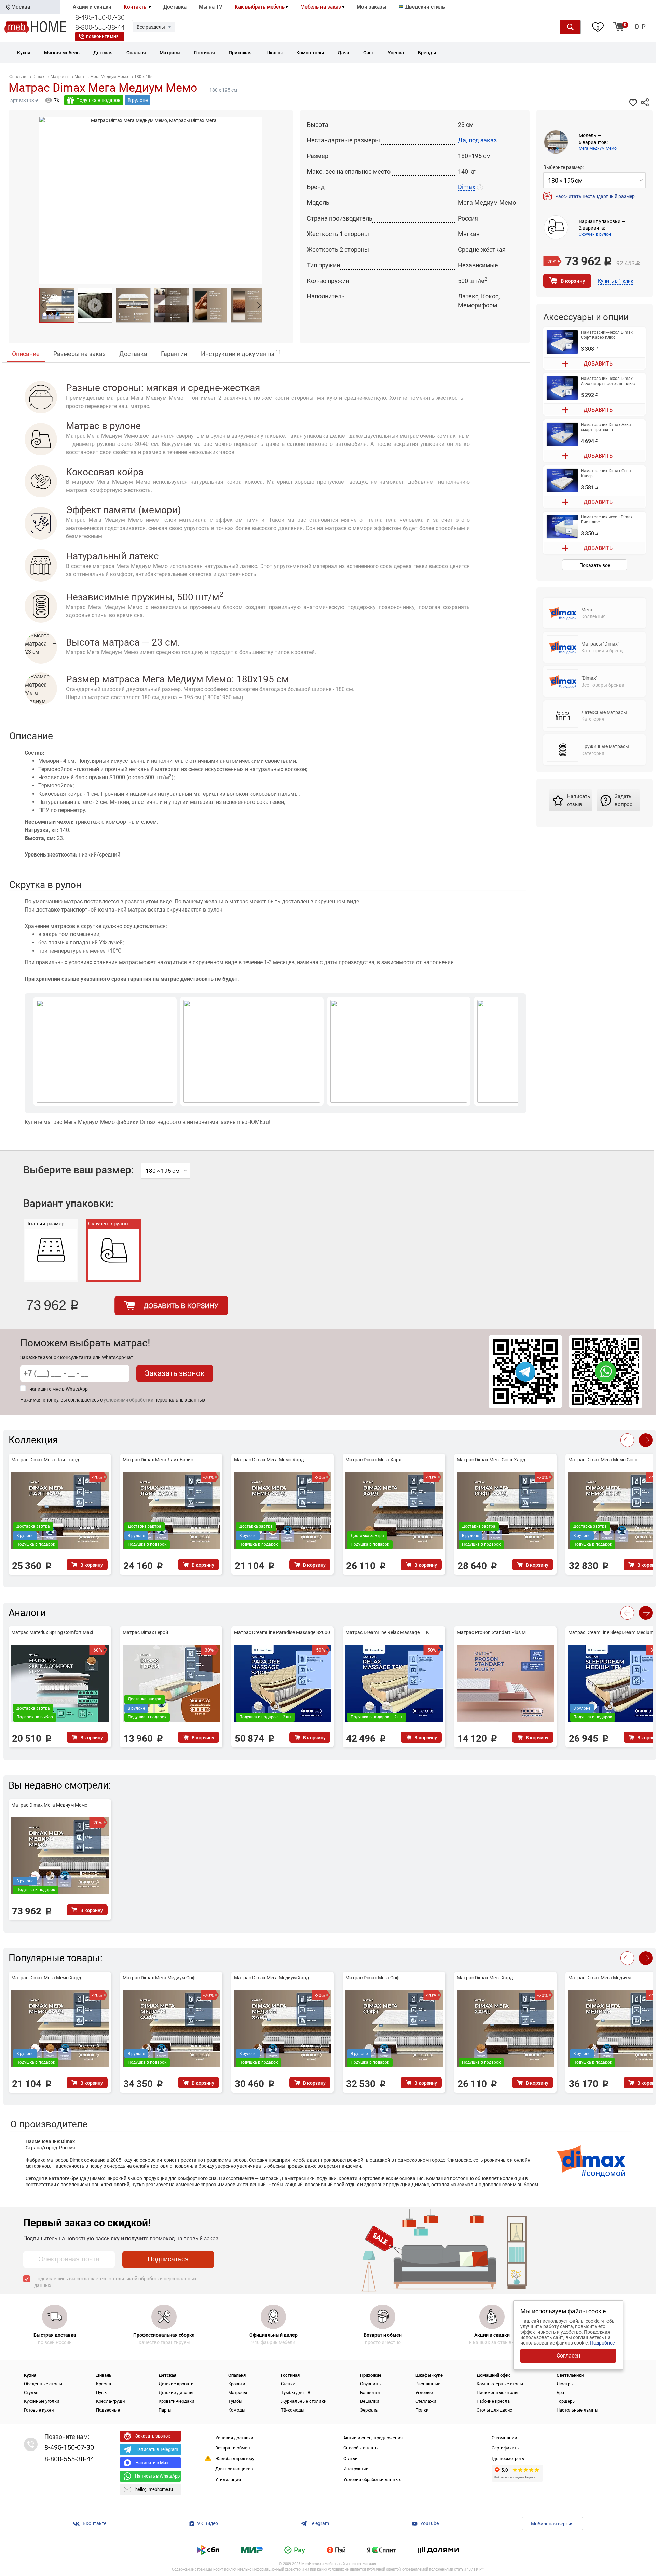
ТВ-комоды (293, 2410)
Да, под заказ (477, 140)
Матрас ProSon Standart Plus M (491, 1632)
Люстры (565, 2384)
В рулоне (138, 100)
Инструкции (356, 2469)
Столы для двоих (494, 2410)
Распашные (428, 2384)
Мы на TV (211, 7)
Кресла (104, 2384)
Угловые (424, 2393)
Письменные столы (497, 2393)
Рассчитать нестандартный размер (595, 196)
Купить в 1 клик (616, 281)
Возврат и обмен (233, 2448)
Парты (165, 2410)
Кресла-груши (111, 2401)
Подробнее (602, 2343)
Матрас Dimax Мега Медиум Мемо (49, 1805)
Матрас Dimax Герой (145, 1632)
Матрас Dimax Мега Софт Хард (491, 1460)
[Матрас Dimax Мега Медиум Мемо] (57, 305)
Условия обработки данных (372, 2479)
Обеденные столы (43, 2384)
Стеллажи (426, 2401)
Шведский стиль (424, 7)
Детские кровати (176, 2384)
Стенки (288, 2384)
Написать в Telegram (157, 2449)
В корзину (573, 281)
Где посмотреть (508, 2459)
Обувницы (371, 2384)
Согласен (568, 2356)
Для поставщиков (234, 2469)
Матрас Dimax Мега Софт (373, 1978)
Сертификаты (506, 2448)
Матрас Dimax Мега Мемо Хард (269, 1460)
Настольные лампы (577, 2410)
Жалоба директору (235, 2459)
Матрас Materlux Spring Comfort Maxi (52, 1632)
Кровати (237, 2384)
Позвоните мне (102, 37)
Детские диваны (176, 2393)
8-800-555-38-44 (100, 27)
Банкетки (370, 2393)
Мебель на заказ (321, 7)
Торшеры (566, 2401)
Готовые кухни (39, 2410)
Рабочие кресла (493, 2401)
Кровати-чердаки (176, 2401)
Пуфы (102, 2393)
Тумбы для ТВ (296, 2393)
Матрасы (238, 2393)
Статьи (351, 2459)
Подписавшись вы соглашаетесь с (115, 2282)
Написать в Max (152, 2463)
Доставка (175, 7)
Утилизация (228, 2479)
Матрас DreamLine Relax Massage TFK (387, 1632)
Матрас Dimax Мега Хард (373, 1460)
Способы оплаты (361, 2448)
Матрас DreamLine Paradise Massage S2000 (282, 1632)
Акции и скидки (92, 7)
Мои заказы (372, 7)
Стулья (31, 2393)
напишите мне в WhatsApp (59, 1389)
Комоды (237, 2410)
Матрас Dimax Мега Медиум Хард (271, 1978)
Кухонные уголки (42, 2401)
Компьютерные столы (500, 2384)
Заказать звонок (175, 1373)
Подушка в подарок (98, 100)
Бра (560, 2393)
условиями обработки (128, 1400)
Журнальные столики (304, 2401)
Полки (422, 2410)
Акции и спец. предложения (373, 2438)
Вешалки (370, 2401)
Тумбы (235, 2401)
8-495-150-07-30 (100, 17)
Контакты (136, 7)
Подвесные (108, 2410)
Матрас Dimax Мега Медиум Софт (160, 1978)
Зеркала (369, 2410)
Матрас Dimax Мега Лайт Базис (158, 1460)
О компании (504, 2438)
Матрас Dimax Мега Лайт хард (45, 1460)
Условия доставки (234, 2438)
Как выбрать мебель (260, 7)
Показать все (595, 565)
